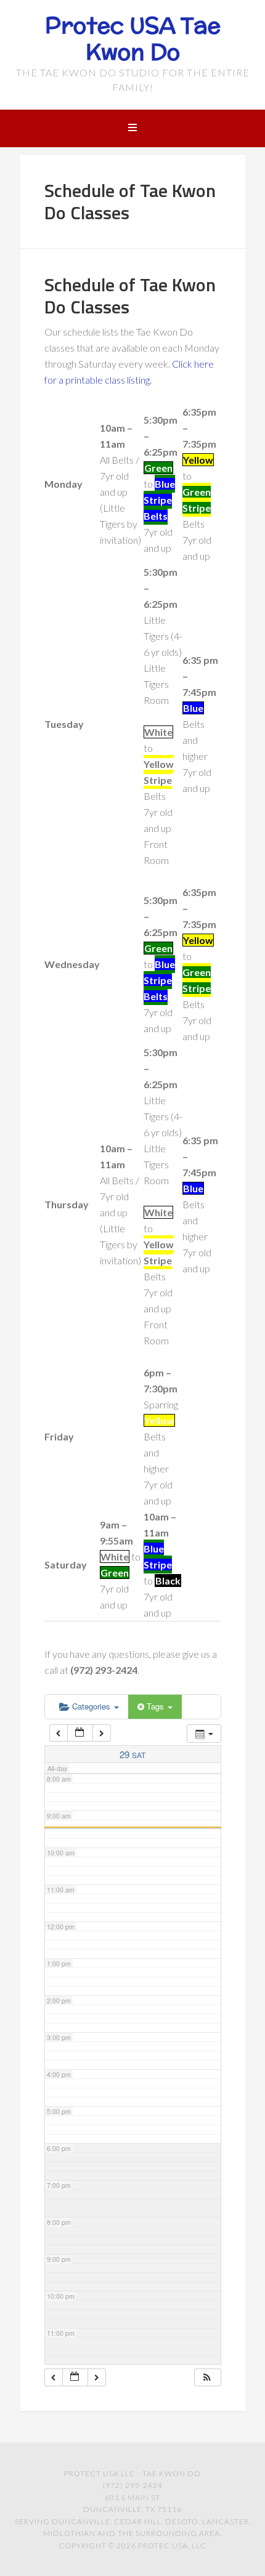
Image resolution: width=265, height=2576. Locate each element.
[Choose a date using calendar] (80, 1733)
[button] (207, 2377)
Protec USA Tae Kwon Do (133, 38)
